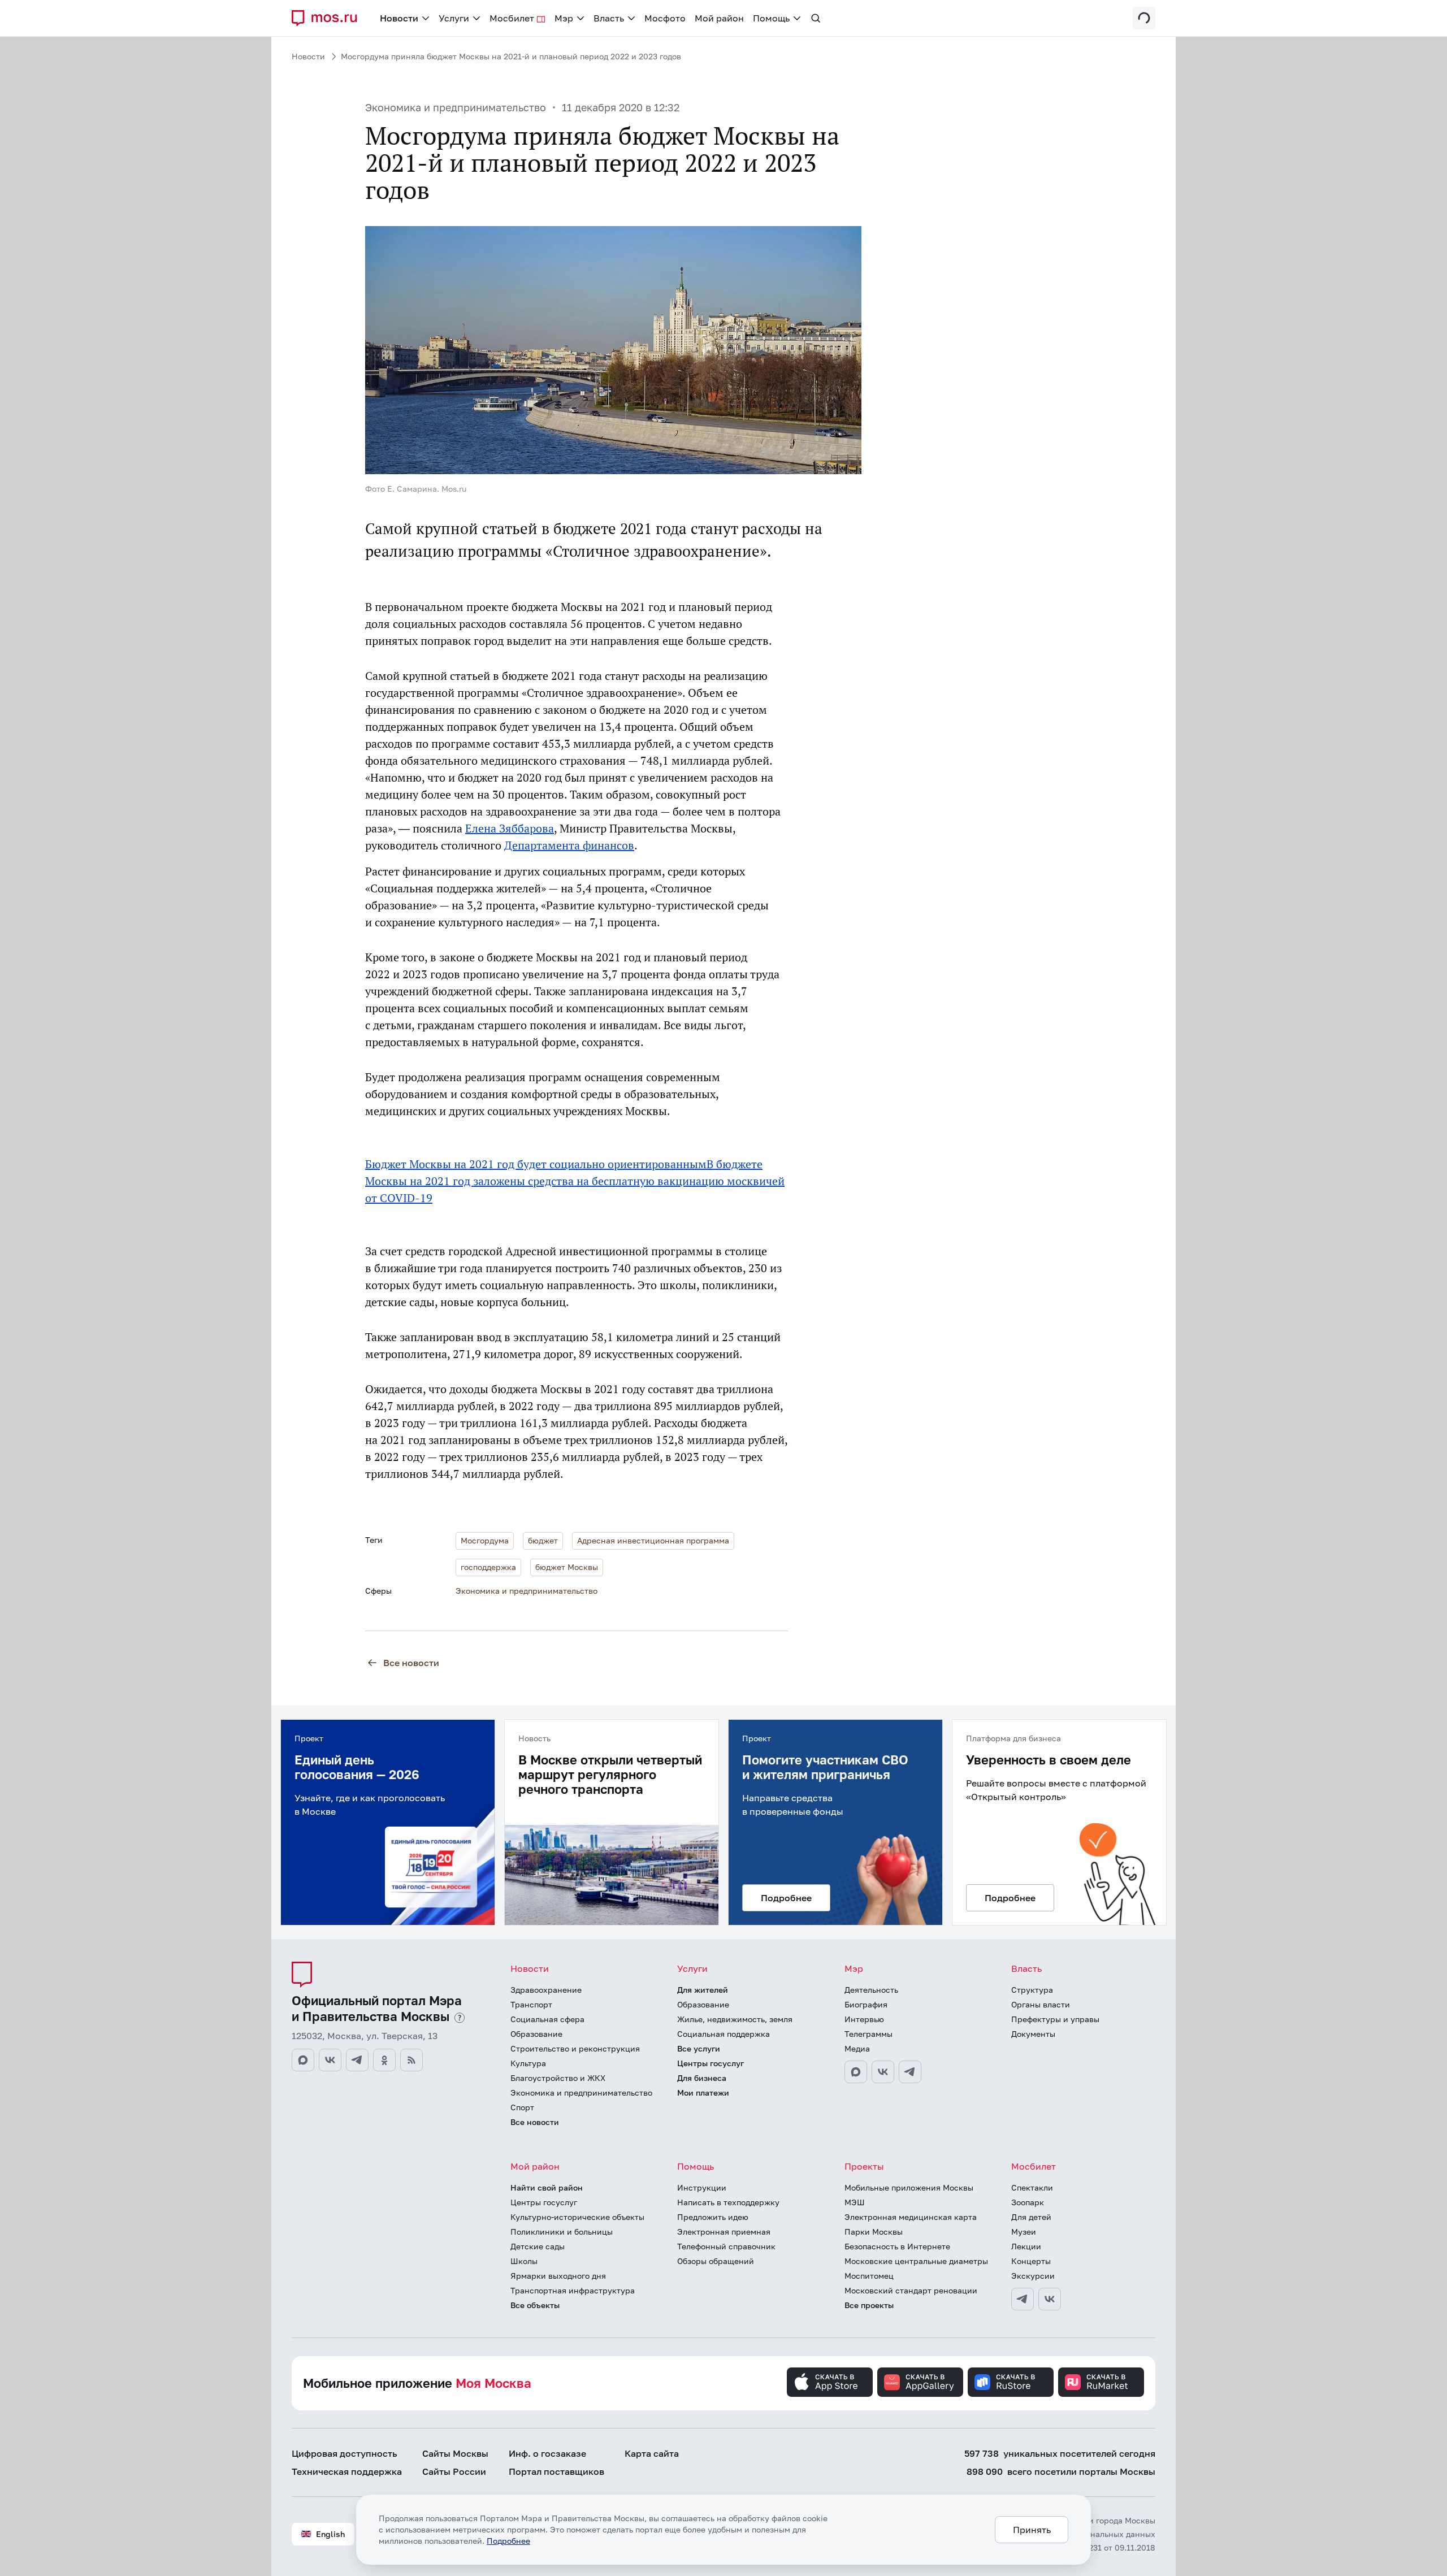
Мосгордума (485, 1540)
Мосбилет (1034, 2166)
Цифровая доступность (345, 2453)
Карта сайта (652, 2453)
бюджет (543, 1540)
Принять (1032, 2530)
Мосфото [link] (665, 18)
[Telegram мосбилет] (1023, 2299)
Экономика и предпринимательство (456, 107)
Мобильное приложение (417, 2383)
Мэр (854, 1968)
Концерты (1031, 2261)
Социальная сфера (547, 2019)
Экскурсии (1033, 2276)
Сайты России (454, 2471)
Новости (308, 56)
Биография (866, 2004)
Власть (1026, 1968)
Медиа (857, 2048)
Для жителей (703, 1990)
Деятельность (871, 1990)
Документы (1033, 2034)
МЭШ (855, 2202)
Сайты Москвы (455, 2453)
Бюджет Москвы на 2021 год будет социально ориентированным (536, 1164)
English (330, 2534)
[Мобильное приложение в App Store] (830, 2382)
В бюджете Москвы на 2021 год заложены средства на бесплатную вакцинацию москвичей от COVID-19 (575, 1181)
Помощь (696, 2166)
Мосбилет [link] (512, 18)
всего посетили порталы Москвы (1061, 2471)
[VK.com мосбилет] (1050, 2299)
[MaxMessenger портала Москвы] (303, 2060)
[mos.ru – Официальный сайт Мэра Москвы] (329, 18)
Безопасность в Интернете (897, 2246)
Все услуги (699, 2048)
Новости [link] (399, 18)
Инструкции (702, 2187)
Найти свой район (547, 2187)
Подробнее (508, 2541)
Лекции (1026, 2246)
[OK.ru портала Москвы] (384, 2060)
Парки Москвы (874, 2232)
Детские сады (538, 2246)
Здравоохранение (546, 1990)
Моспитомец (869, 2276)
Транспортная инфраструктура (573, 2290)
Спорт (522, 2107)
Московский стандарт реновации (911, 2290)
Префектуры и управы (1055, 2019)
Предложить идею (713, 2217)
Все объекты (535, 2305)
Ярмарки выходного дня (558, 2276)
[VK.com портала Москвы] (330, 2060)
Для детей (1031, 2217)
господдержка (488, 1567)
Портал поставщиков (556, 2471)
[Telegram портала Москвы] (357, 2060)
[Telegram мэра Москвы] (910, 2072)
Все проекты (869, 2305)
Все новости (411, 1663)
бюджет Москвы (567, 1567)
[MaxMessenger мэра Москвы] (856, 2072)
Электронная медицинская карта (911, 2217)
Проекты (864, 2166)
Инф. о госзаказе (547, 2453)
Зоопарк (1028, 2202)
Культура (528, 2063)
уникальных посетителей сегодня (1060, 2453)
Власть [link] (609, 18)
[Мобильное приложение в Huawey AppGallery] (920, 2382)
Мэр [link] (564, 18)
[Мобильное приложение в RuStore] (1011, 2382)
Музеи (1024, 2232)
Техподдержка (347, 2471)
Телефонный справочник (726, 2246)
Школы (524, 2261)
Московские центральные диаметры (916, 2261)
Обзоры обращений (716, 2261)
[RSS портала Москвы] (411, 2060)
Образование (536, 2034)
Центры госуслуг (710, 2063)
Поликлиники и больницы (562, 2232)
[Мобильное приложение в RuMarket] (1101, 2382)
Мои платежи (703, 2093)
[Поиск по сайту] (816, 18)
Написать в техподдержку (728, 2202)
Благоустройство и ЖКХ (558, 2078)
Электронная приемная (724, 2232)
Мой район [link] (719, 18)
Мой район (535, 2166)
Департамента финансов (569, 845)
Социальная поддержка (723, 2034)
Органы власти (1041, 2004)
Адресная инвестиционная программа (653, 1540)
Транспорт (531, 2004)
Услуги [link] (454, 18)
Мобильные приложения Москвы (909, 2187)
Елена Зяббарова (510, 829)
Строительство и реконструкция (575, 2048)
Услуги (692, 1968)
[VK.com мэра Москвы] (883, 2072)
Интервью (864, 2019)
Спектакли (1032, 2187)
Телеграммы (868, 2034)
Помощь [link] (771, 18)
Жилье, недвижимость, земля (735, 2019)
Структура (1032, 1990)
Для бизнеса (702, 2078)
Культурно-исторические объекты (577, 2217)
